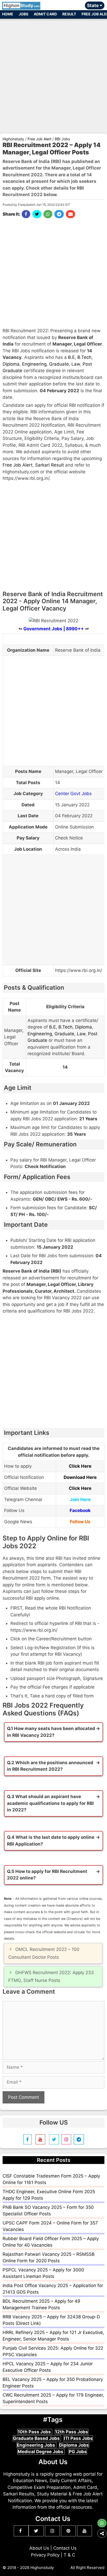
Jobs (24, 14)
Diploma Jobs (74, 2445)
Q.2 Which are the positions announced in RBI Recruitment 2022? (50, 1766)
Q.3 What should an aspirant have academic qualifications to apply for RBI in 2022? (50, 1803)
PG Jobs (78, 2452)
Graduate (59, 364)
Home (8, 14)
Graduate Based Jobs (37, 2438)
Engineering (34, 364)
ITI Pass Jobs (78, 2438)
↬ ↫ (54, 629)
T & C (69, 2555)
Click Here (80, 1466)
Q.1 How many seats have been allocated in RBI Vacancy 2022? (51, 1732)
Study (22, 5)
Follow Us (80, 1522)
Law (76, 364)
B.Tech (84, 357)
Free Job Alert (18, 465)
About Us (39, 2548)
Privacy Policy (45, 2555)
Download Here (80, 1477)
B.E (71, 357)
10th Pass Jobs (35, 2432)
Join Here (80, 1499)
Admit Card (45, 14)
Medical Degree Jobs (41, 2452)
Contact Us (65, 2548)
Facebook (80, 1510)
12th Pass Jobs (72, 2432)
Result (69, 14)
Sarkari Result (49, 465)
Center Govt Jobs (73, 794)
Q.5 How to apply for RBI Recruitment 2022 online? (47, 1875)
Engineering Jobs (36, 2445)
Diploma (11, 364)
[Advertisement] (53, 74)
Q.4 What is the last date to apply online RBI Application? (51, 1841)
